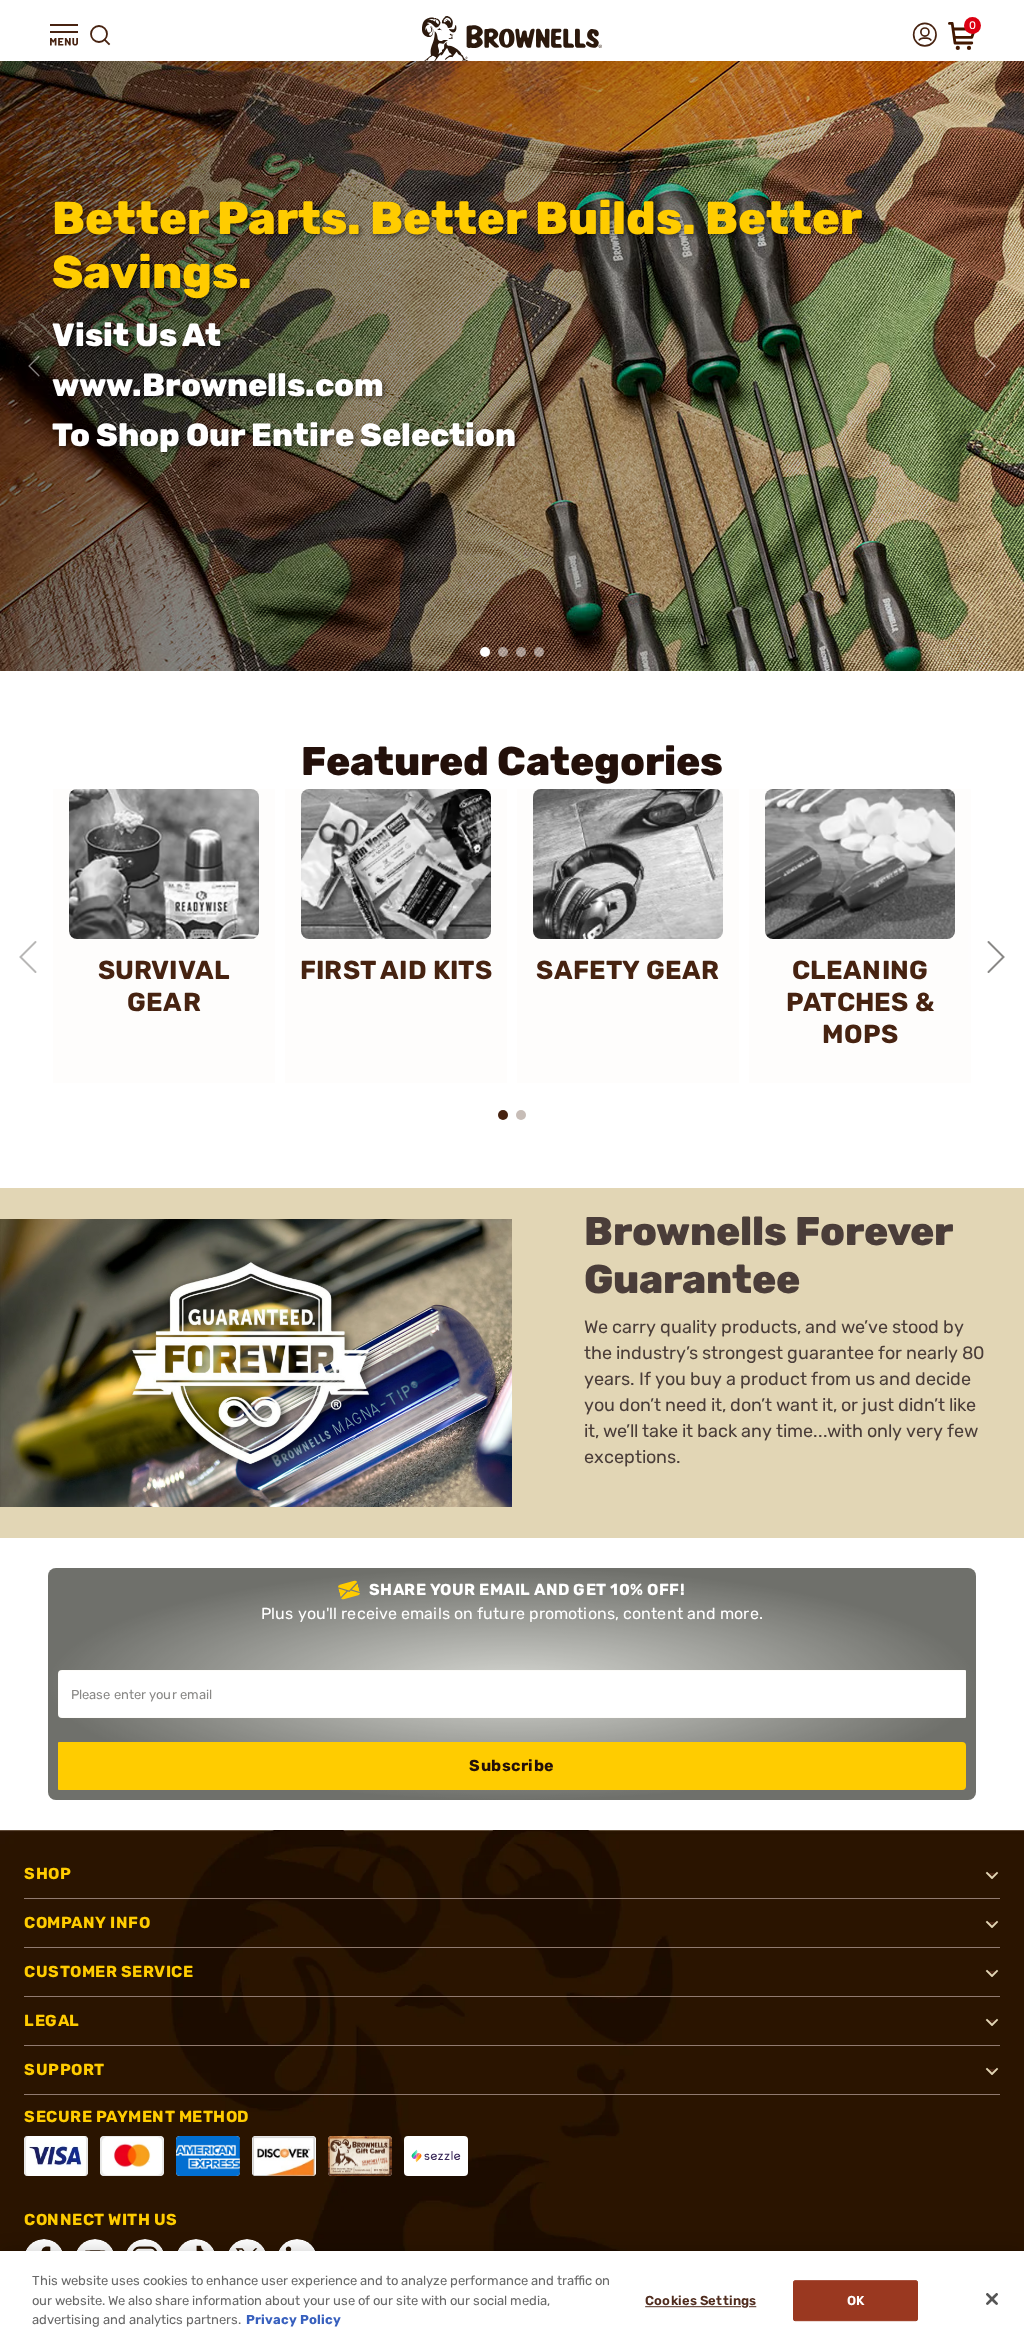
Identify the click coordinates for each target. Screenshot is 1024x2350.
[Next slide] (990, 366)
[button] (64, 35)
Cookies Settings (700, 2300)
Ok (855, 2300)
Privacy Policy (293, 2319)
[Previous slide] (34, 366)
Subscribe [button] (512, 1765)
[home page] (512, 38)
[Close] (992, 2299)
